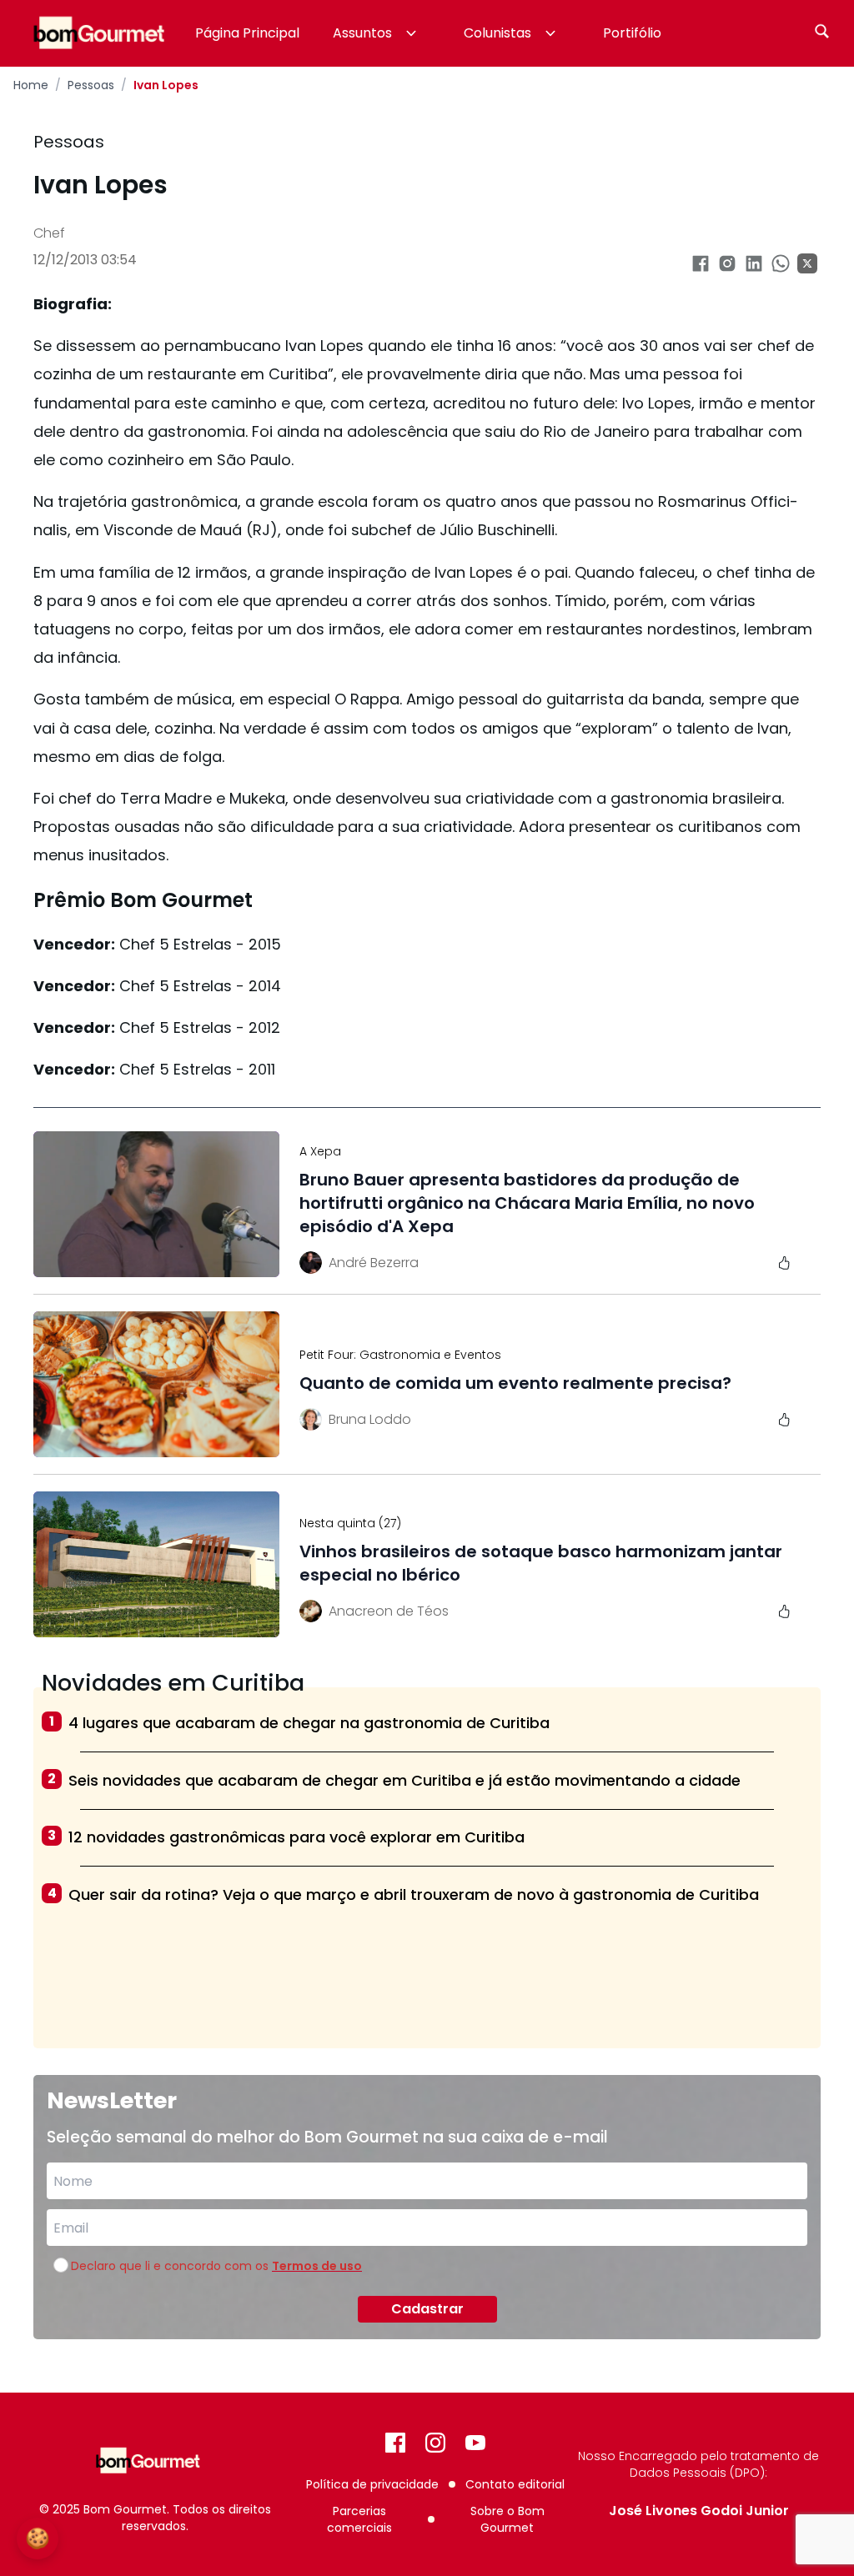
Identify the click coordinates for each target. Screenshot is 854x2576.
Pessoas (91, 85)
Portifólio (632, 33)
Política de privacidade (372, 2484)
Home (31, 85)
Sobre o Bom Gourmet (507, 2519)
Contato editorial (515, 2484)
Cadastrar (427, 2309)
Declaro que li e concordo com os (216, 2266)
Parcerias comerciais (359, 2519)
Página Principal (247, 33)
